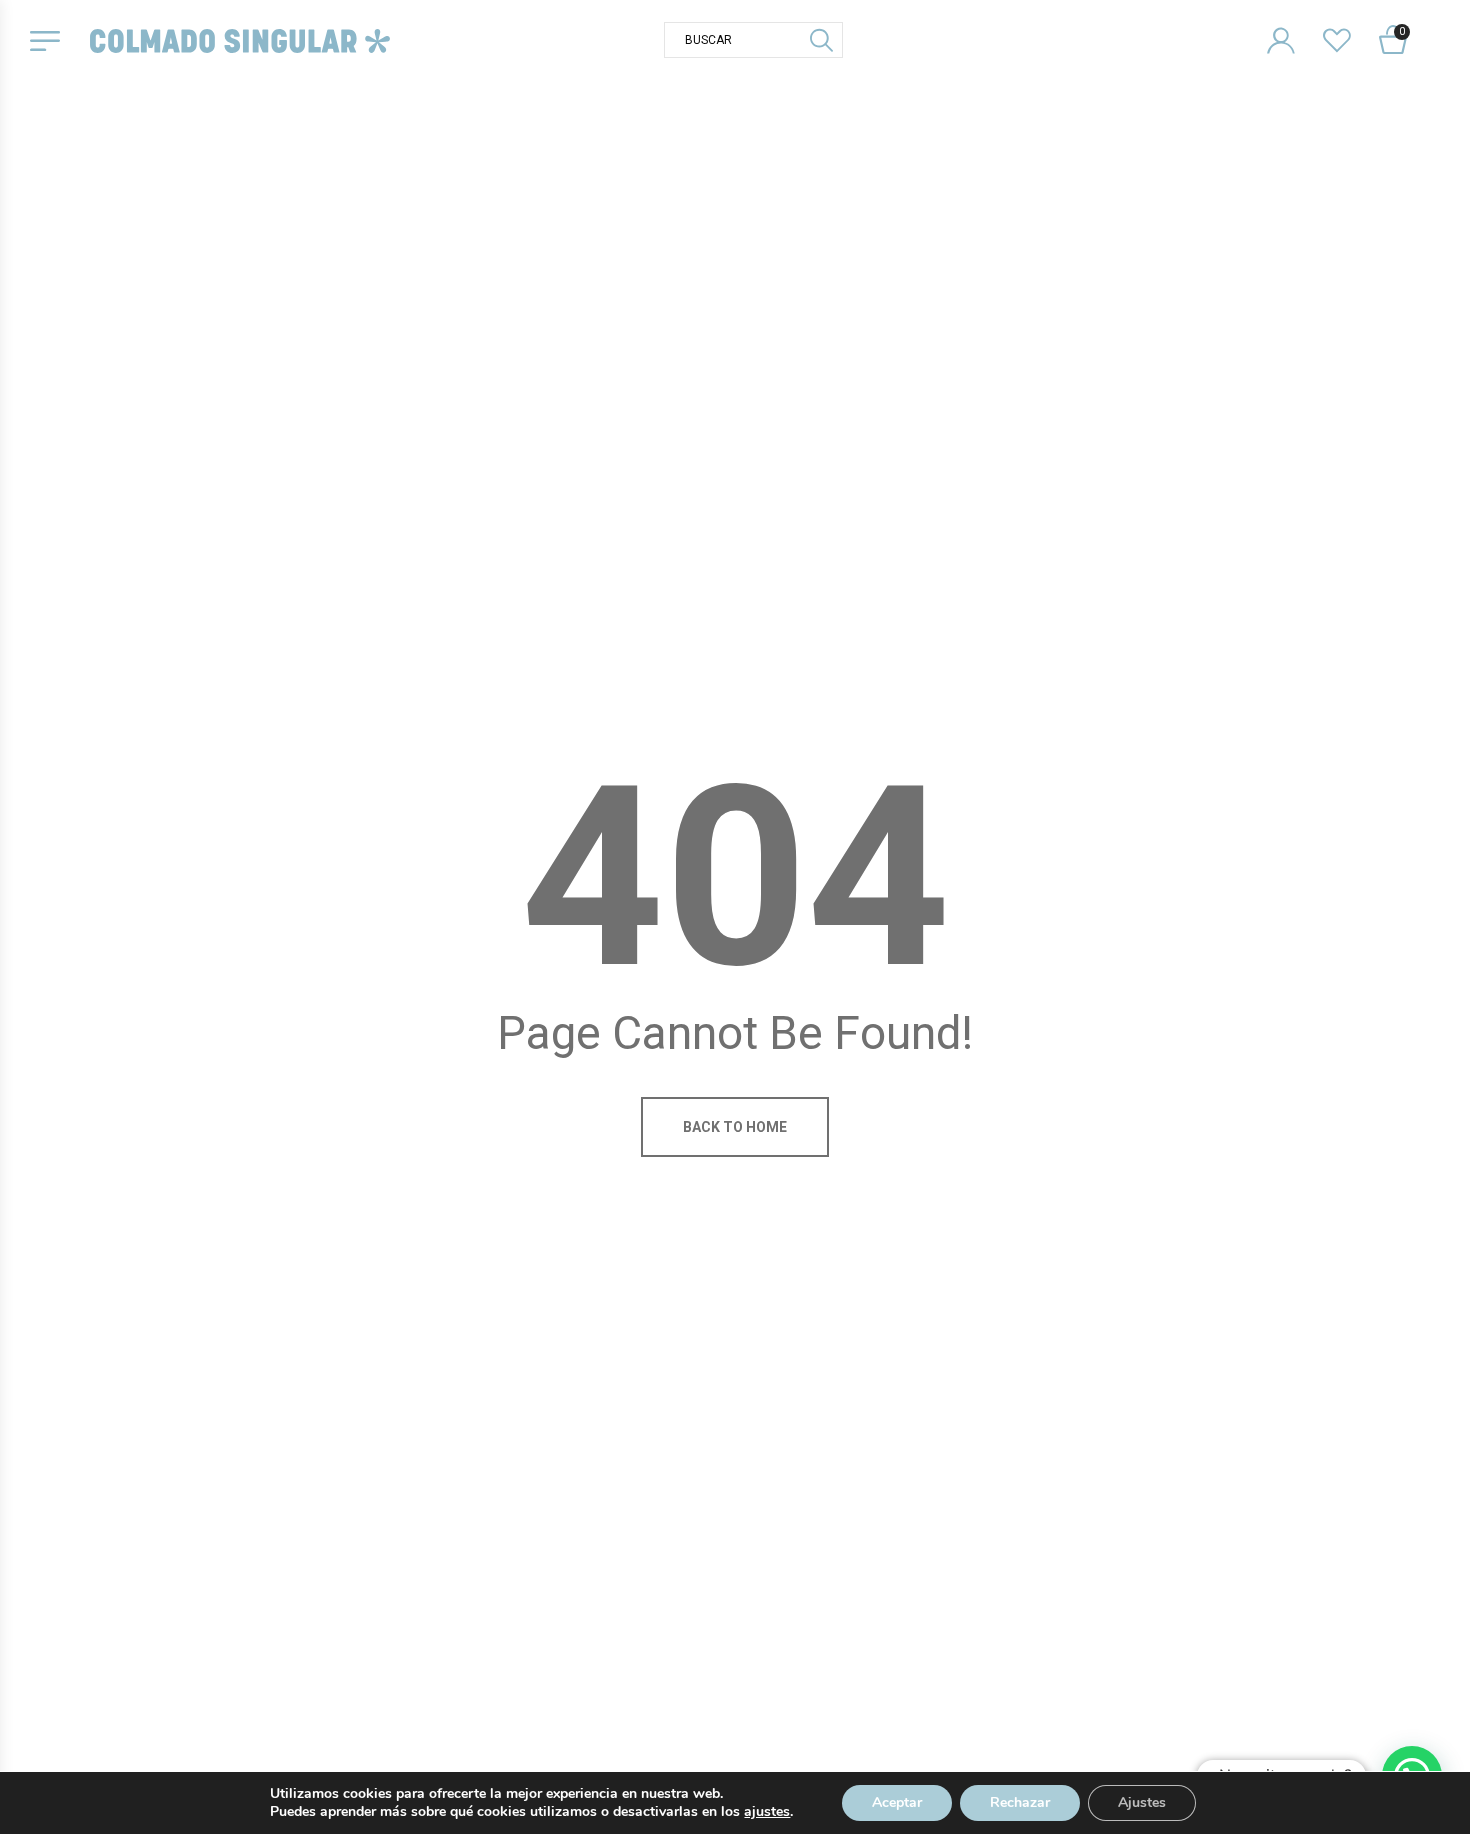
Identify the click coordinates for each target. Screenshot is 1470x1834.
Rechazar (1020, 1802)
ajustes (767, 1812)
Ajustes (1142, 1802)
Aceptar (897, 1802)
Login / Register (1293, 24)
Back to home (735, 1127)
